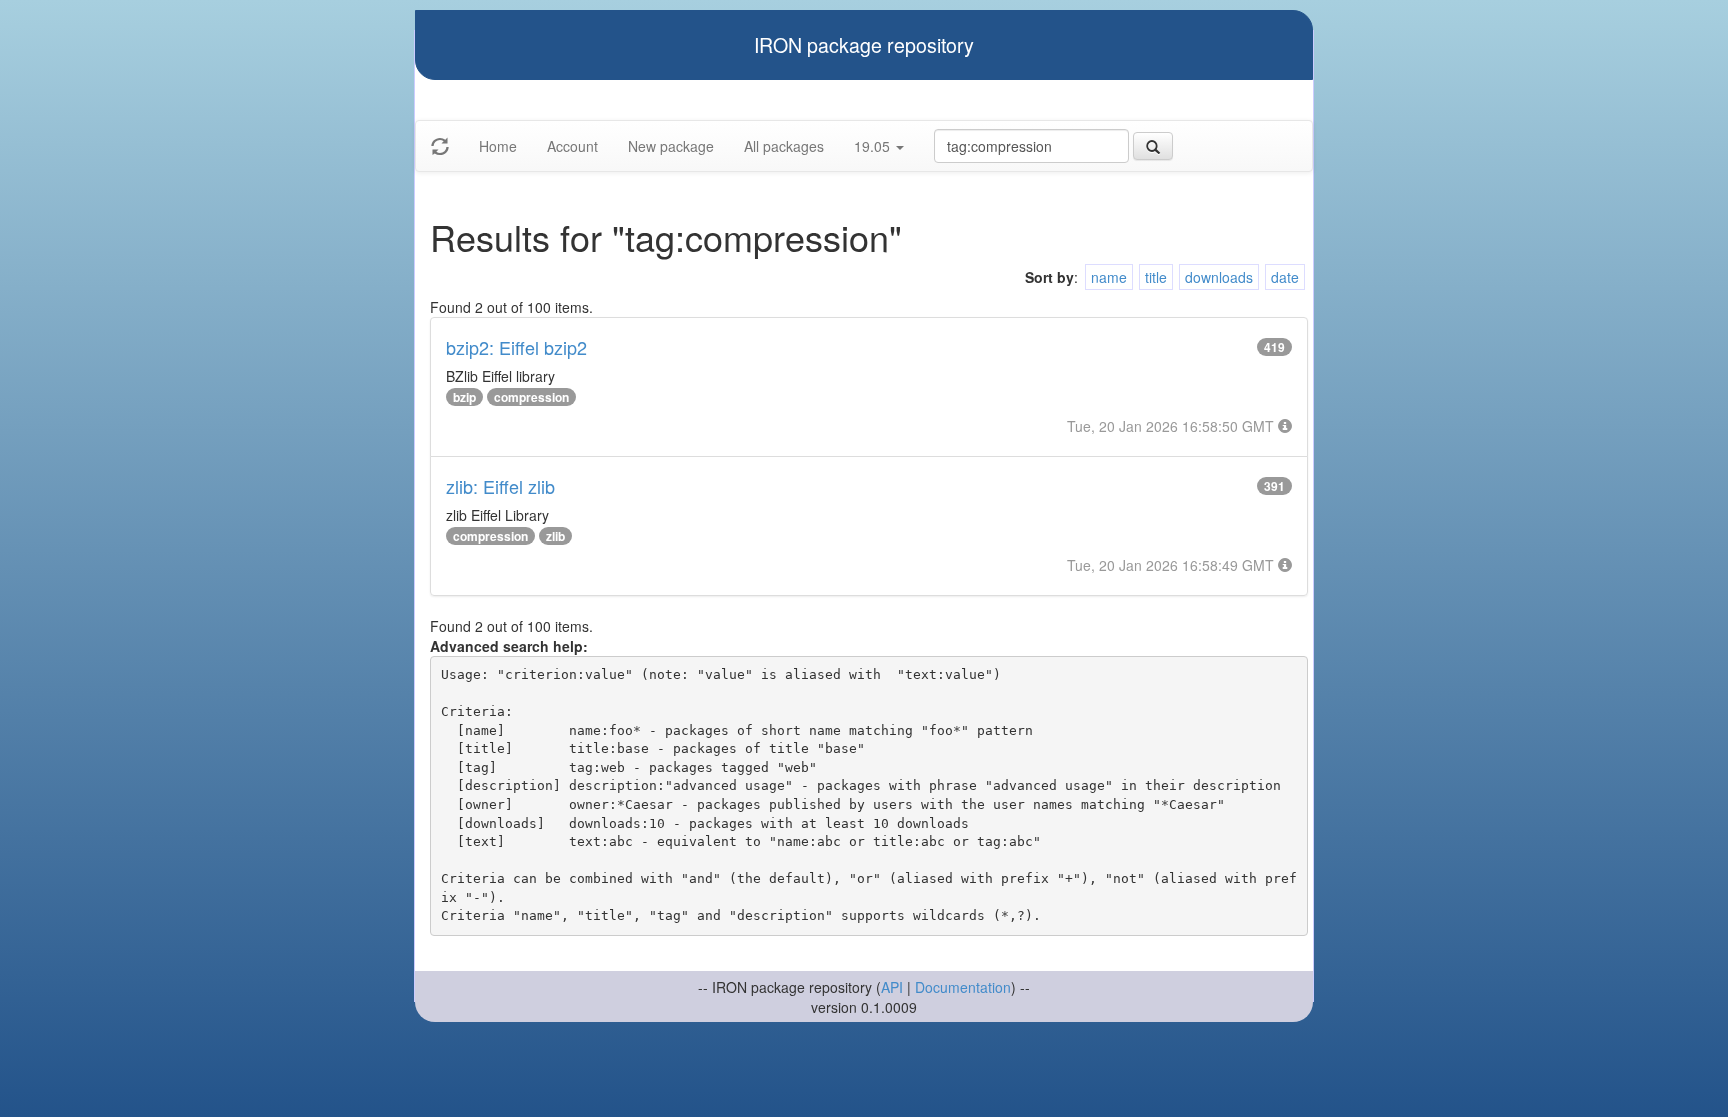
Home (498, 146)
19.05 (874, 146)
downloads (1219, 277)
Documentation (963, 987)
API (892, 987)
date (1285, 277)
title (1156, 277)
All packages (784, 146)
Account (572, 146)
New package (671, 146)
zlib (555, 536)
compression (531, 397)
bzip (464, 397)
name (1109, 277)
